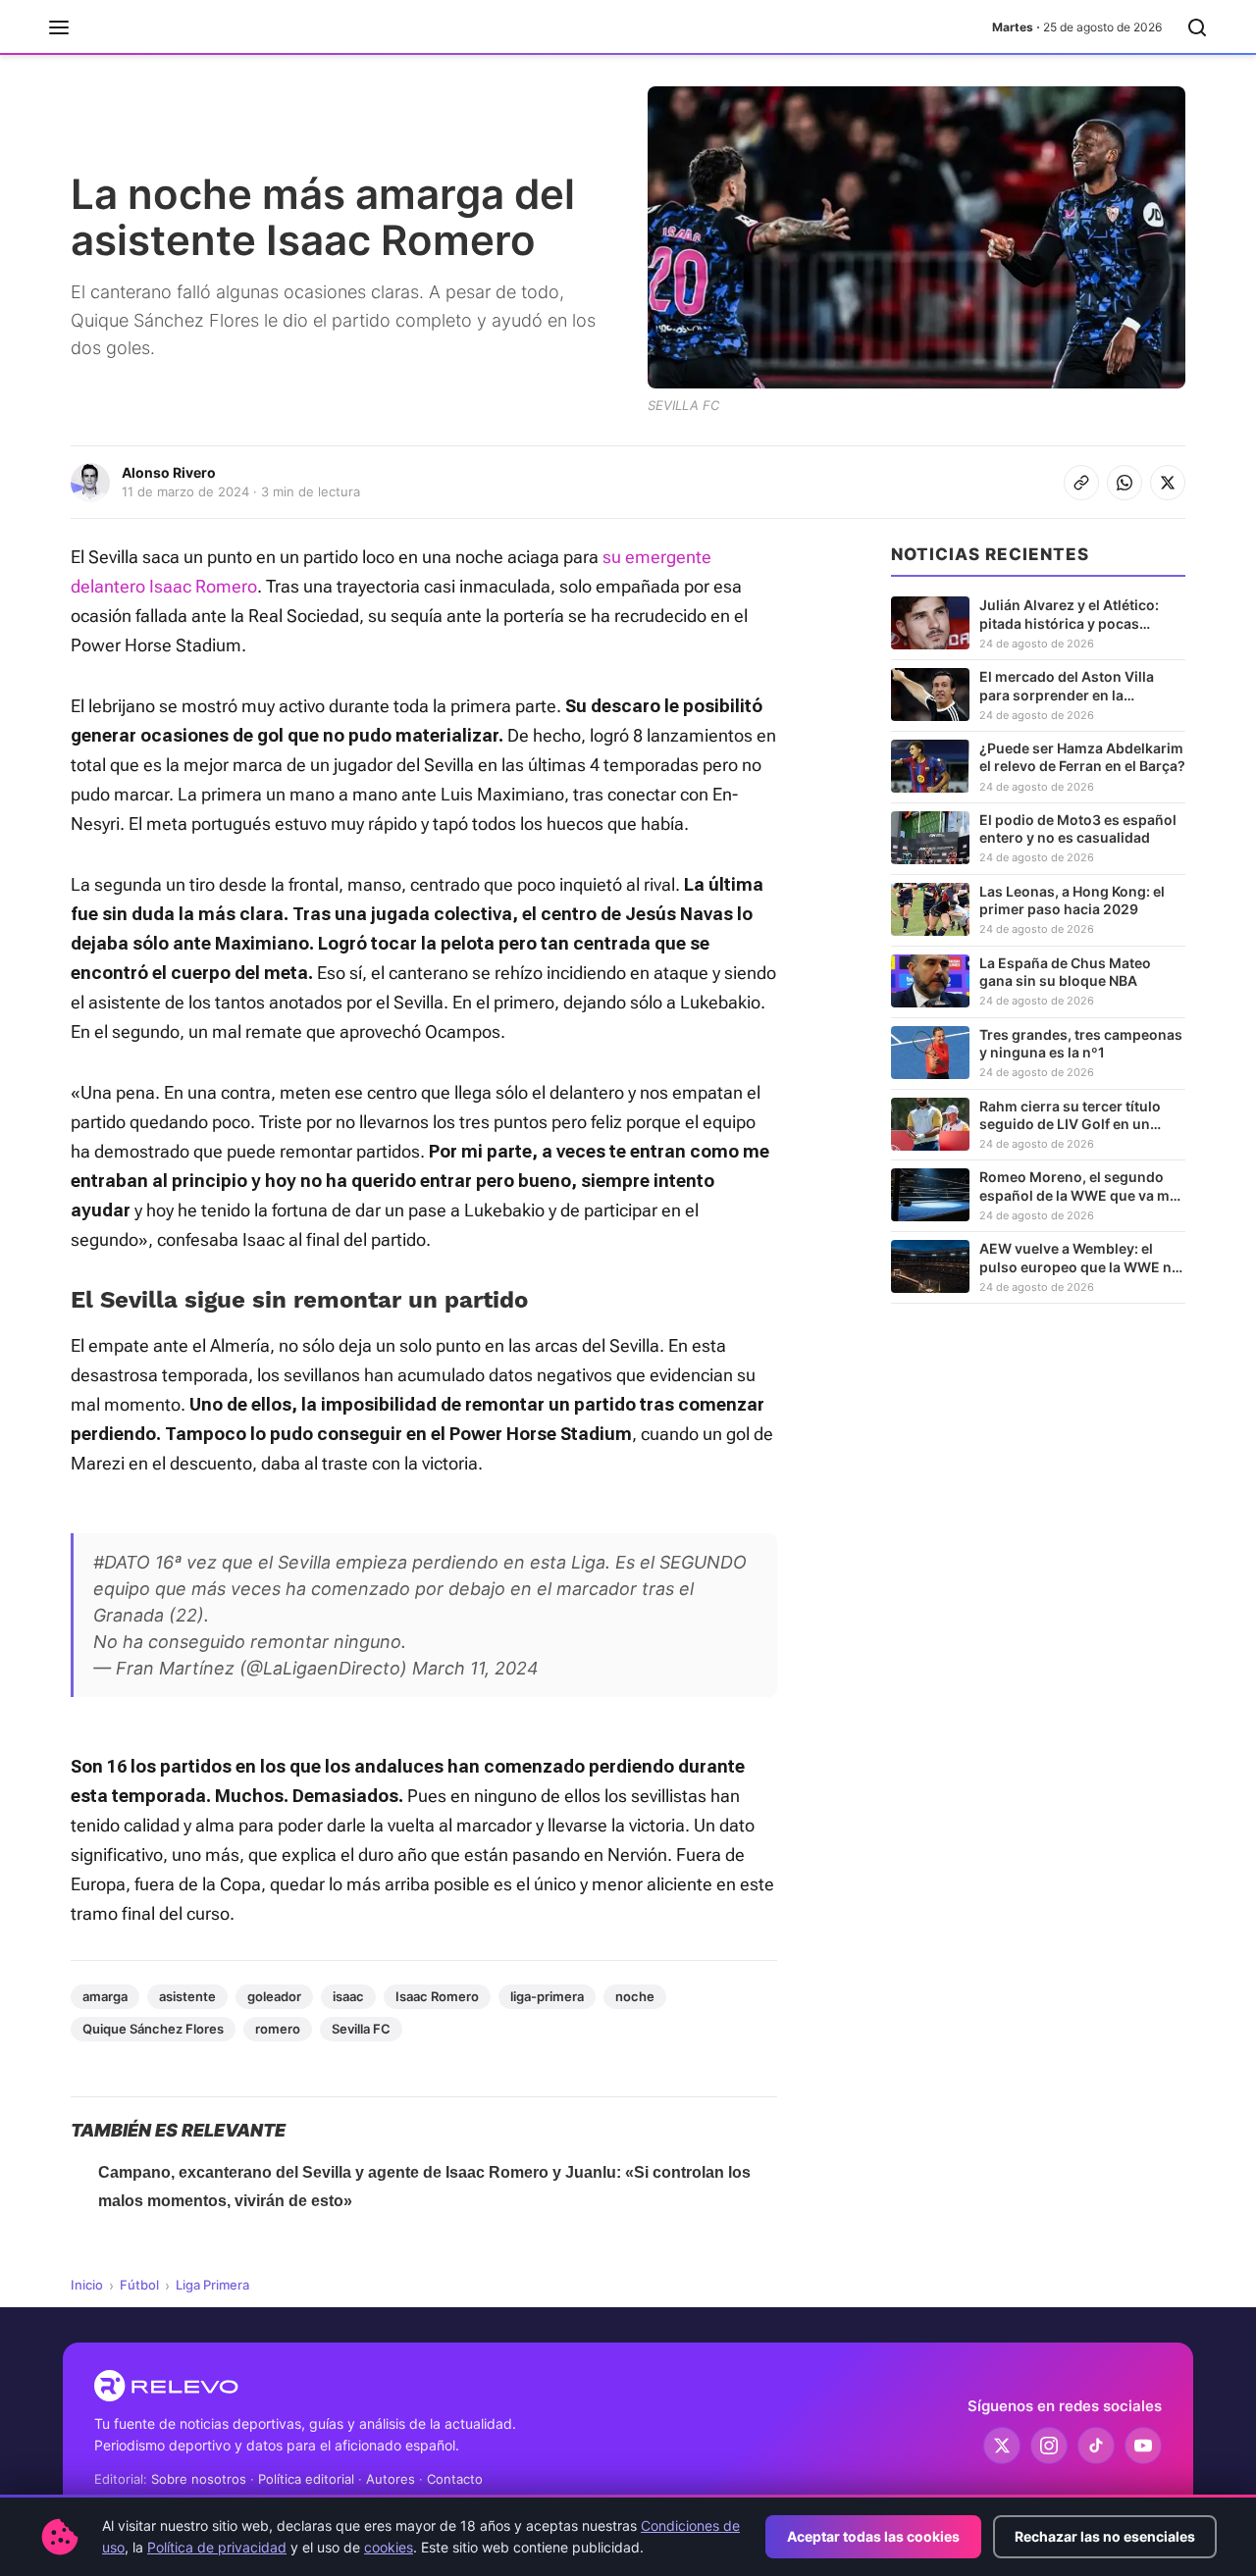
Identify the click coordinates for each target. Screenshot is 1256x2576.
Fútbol (139, 2285)
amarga (105, 1996)
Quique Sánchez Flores (153, 2029)
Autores (391, 2479)
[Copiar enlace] (1081, 483)
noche (635, 1996)
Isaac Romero (437, 1996)
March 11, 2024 (475, 1668)
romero (278, 2029)
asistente (187, 1996)
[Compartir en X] (1168, 483)
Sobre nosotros (199, 2479)
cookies (389, 2547)
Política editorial (306, 2479)
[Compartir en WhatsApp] (1125, 483)
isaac (348, 1996)
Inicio (87, 2285)
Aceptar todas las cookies (873, 2536)
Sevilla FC (361, 2029)
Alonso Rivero (169, 472)
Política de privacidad (217, 2547)
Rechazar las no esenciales (1105, 2536)
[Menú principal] (59, 27)
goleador (274, 1996)
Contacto (455, 2479)
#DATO (122, 1562)
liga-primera (547, 1996)
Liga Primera (212, 2285)
